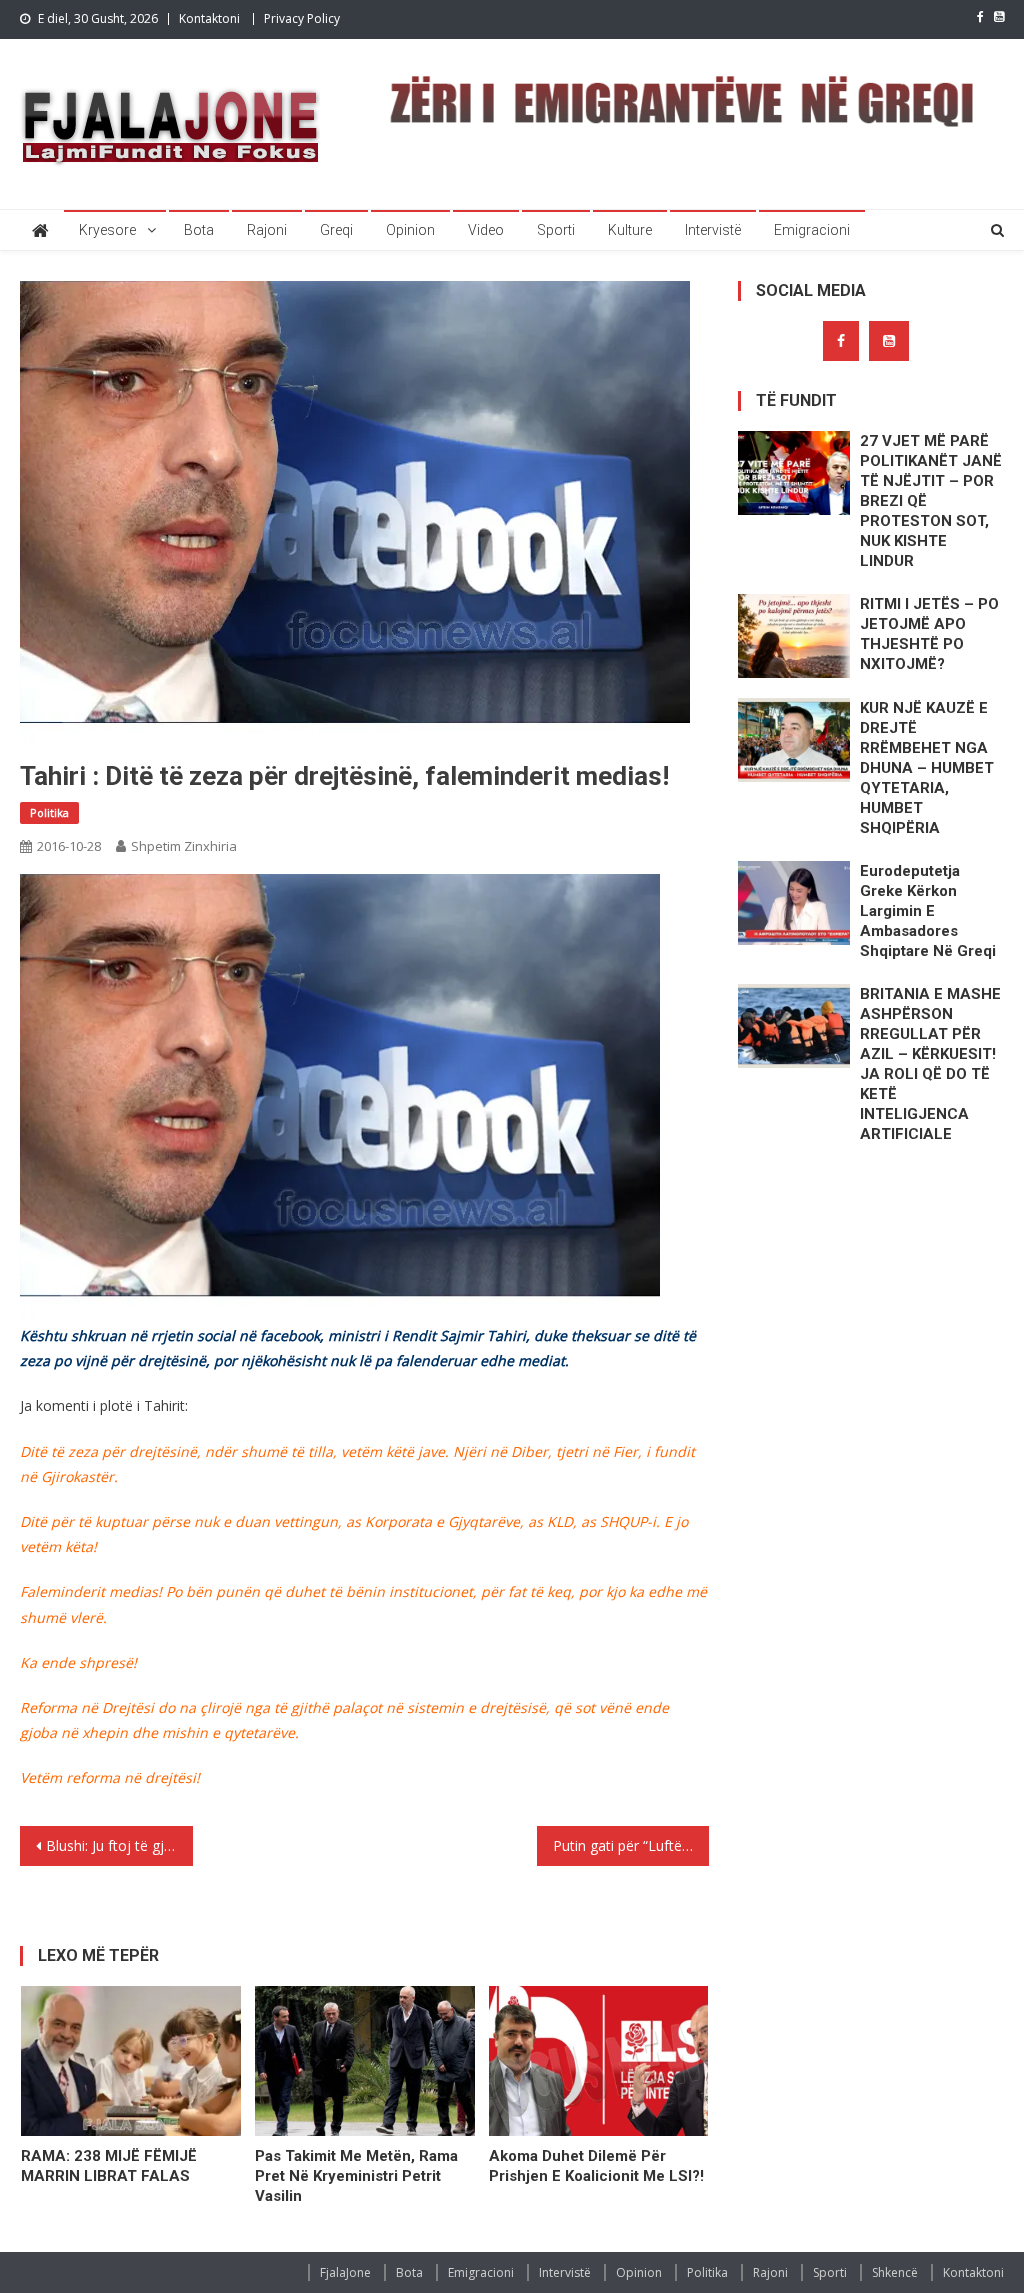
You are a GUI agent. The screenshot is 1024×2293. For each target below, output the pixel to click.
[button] (340, 1098)
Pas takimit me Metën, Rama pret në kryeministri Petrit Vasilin (356, 2176)
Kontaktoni (209, 18)
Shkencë (895, 2272)
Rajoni (267, 230)
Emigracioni (812, 230)
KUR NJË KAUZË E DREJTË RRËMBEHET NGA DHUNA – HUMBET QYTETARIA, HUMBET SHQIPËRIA (927, 768)
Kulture (630, 230)
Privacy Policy (302, 18)
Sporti (556, 230)
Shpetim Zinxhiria (184, 846)
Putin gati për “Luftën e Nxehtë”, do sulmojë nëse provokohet (631, 1845)
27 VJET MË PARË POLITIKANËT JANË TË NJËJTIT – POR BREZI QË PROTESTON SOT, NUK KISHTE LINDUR (931, 501)
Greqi (336, 230)
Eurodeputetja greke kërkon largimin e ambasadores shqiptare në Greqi (928, 911)
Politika (49, 812)
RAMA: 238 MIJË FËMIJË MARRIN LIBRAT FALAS (109, 2166)
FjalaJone (345, 2272)
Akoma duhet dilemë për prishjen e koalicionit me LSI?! (596, 2166)
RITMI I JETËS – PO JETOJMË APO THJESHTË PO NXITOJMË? (929, 634)
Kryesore (107, 230)
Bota (199, 230)
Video (486, 230)
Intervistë (713, 230)
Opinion (410, 230)
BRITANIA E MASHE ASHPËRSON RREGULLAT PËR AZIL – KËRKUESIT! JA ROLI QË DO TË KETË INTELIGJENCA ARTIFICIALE (930, 1064)
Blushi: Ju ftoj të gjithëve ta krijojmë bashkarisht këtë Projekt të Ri (119, 1845)
